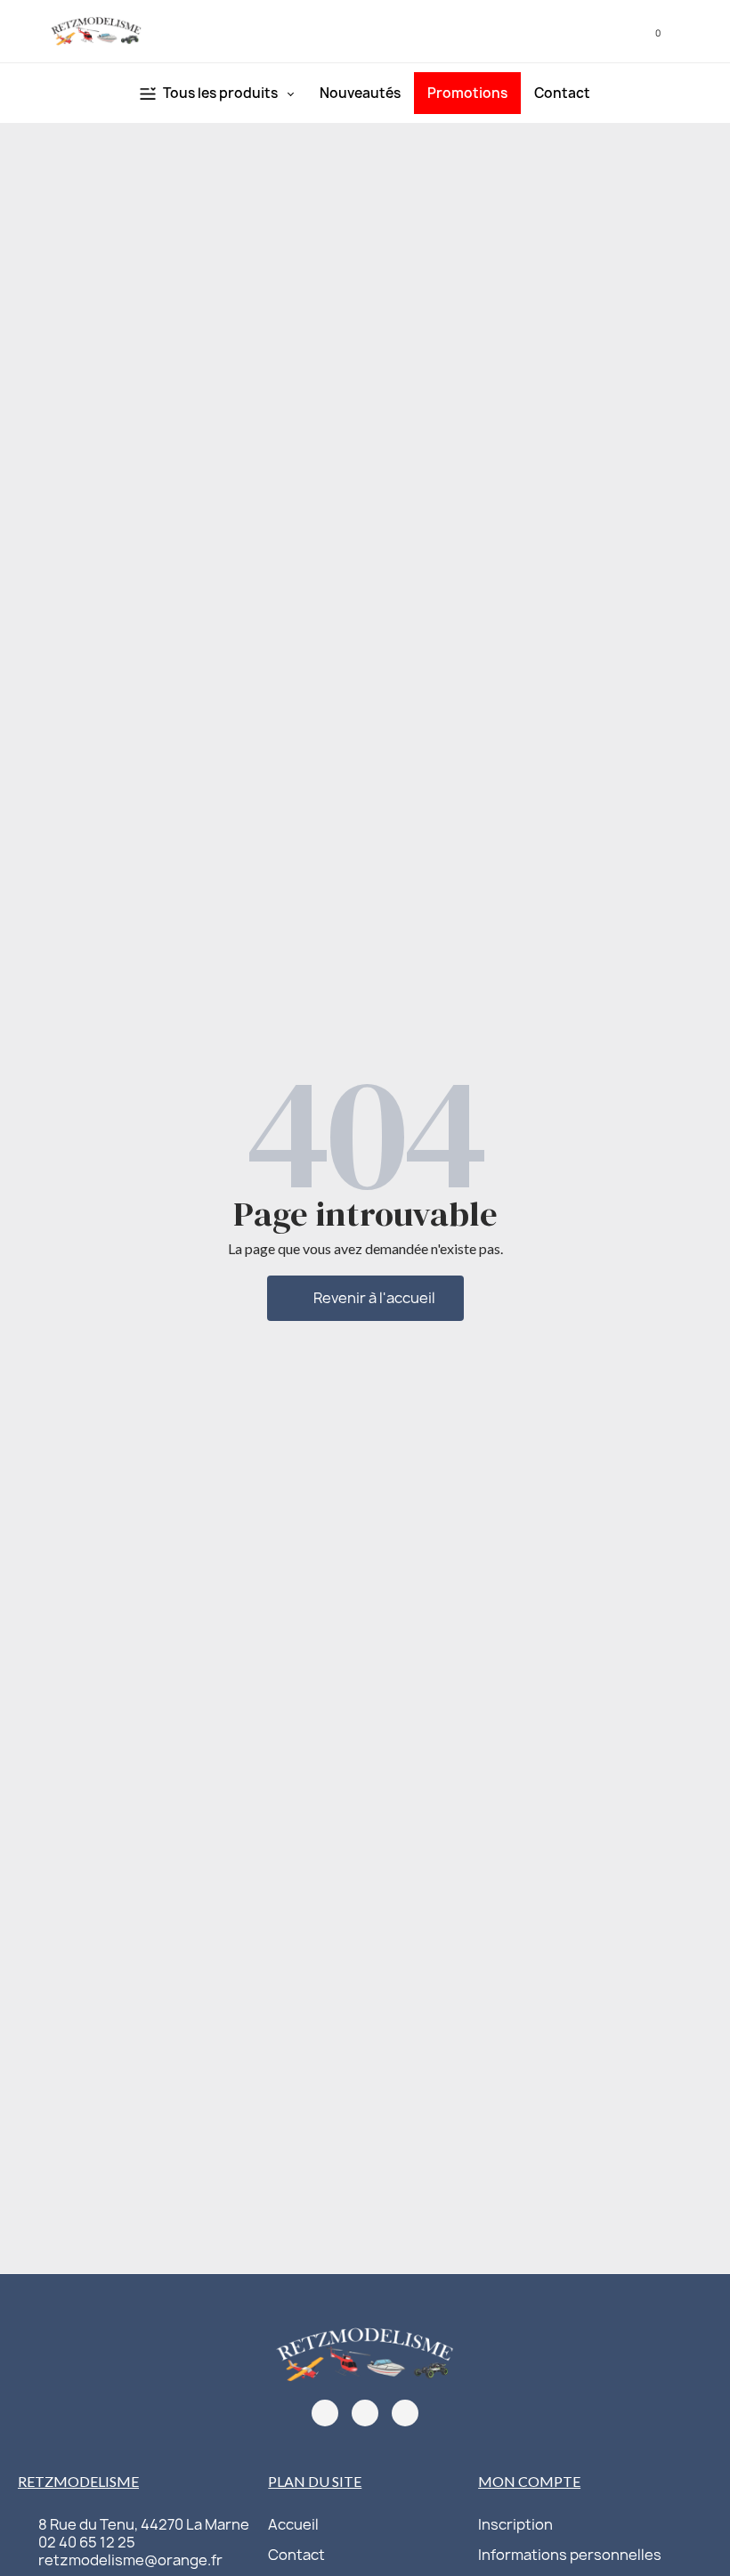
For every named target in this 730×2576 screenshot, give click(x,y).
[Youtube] (405, 2413)
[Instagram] (365, 2413)
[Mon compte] (620, 31)
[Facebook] (325, 2413)
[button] (594, 32)
